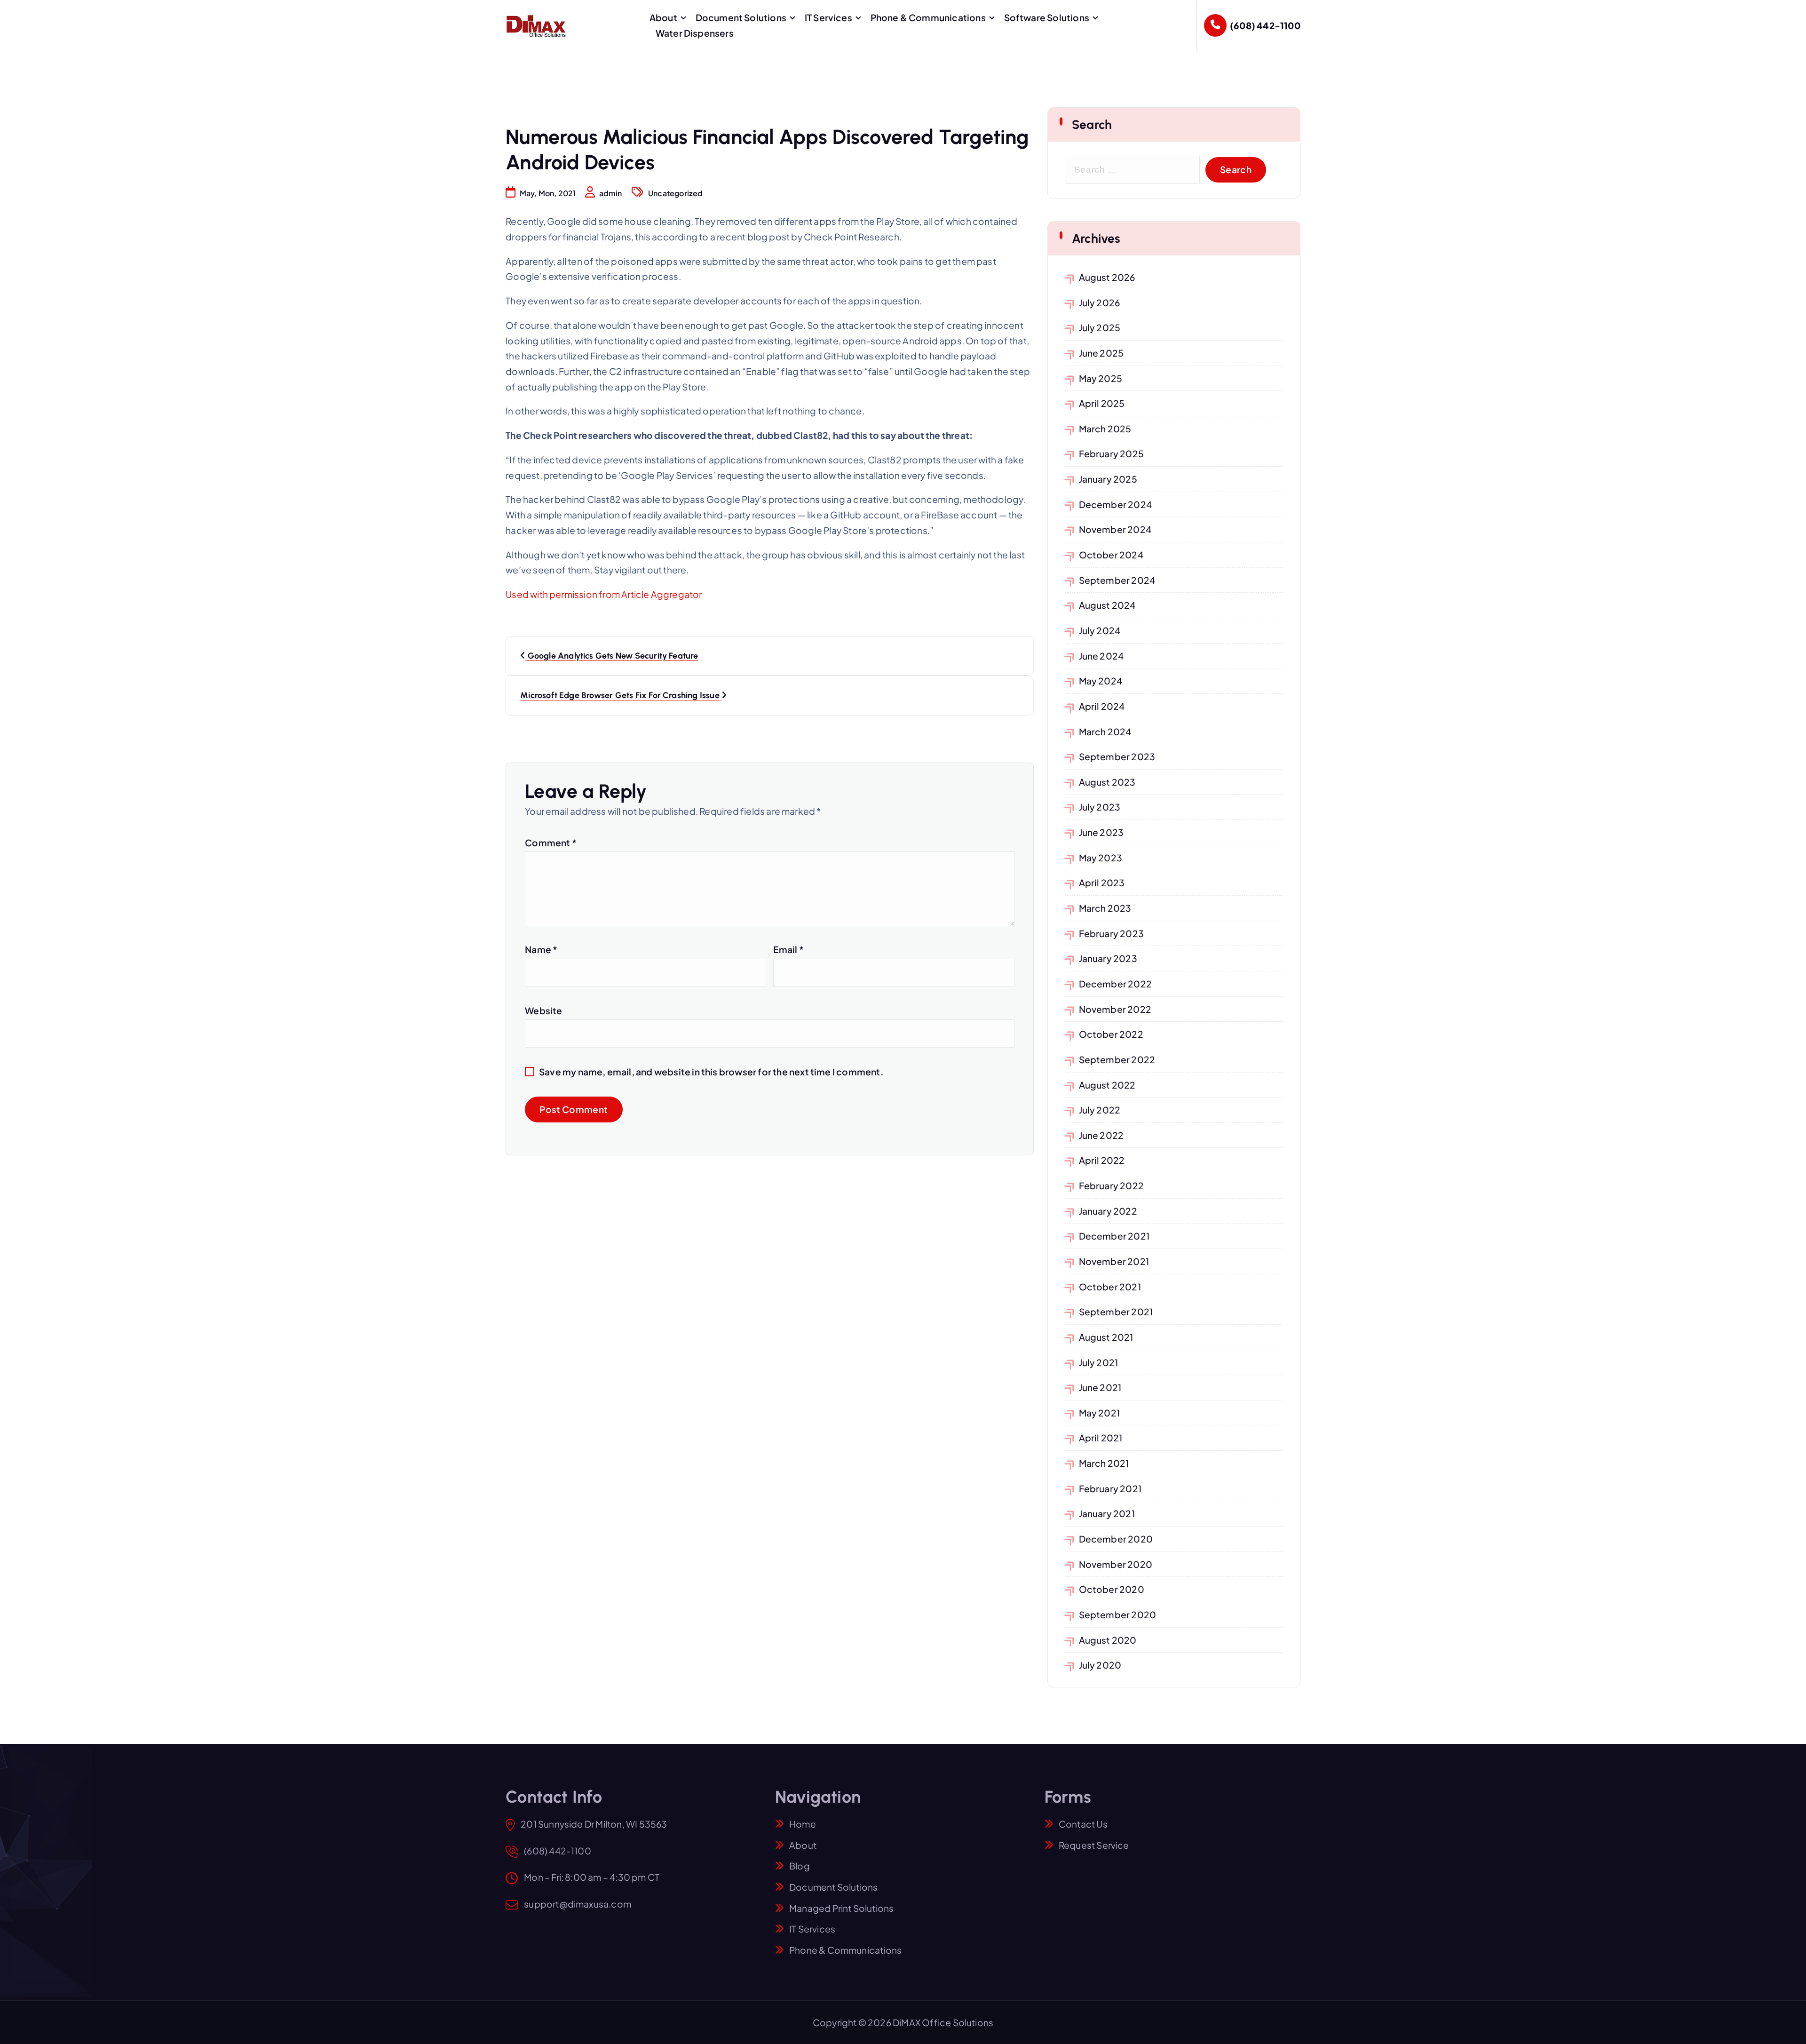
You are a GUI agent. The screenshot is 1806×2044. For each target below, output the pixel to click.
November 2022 (1115, 1009)
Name (541, 949)
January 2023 (1108, 958)
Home (803, 1824)
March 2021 (1104, 1463)
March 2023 (1105, 908)
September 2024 (1117, 580)
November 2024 (1115, 529)
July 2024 (1100, 630)
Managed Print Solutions (841, 1908)
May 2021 (1100, 1413)
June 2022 (1101, 1135)
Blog (800, 1866)
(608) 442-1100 (1265, 25)
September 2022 (1117, 1059)
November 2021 (1114, 1261)
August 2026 (1107, 277)
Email (788, 949)
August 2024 (1107, 605)
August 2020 (1108, 1640)
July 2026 (1100, 302)
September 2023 (1117, 756)
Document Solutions (741, 17)
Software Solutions (1047, 17)
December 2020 (1116, 1539)
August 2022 (1107, 1085)
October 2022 (1111, 1034)
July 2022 (1100, 1110)
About (663, 17)
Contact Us (1083, 1824)
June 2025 (1101, 353)
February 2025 (1112, 453)
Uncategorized (676, 193)
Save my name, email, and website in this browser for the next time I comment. (711, 1072)
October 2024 (1111, 555)
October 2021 (1110, 1287)
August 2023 (1107, 782)
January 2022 (1108, 1211)
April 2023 (1102, 883)
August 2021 (1106, 1337)
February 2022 (1112, 1185)
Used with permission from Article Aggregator (604, 594)
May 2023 (1101, 858)
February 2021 (1110, 1488)
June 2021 (1100, 1387)
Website (543, 1010)
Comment (551, 843)
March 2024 (1105, 732)
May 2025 (1101, 378)
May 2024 (1101, 681)
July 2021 (1099, 1362)
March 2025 (1105, 429)
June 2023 (1101, 832)
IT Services (828, 17)
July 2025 (1100, 327)
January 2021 (1107, 1513)
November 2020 (1116, 1564)
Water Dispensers (695, 33)
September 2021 (1116, 1312)
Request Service (1094, 1845)
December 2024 (1116, 504)
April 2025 (1102, 403)
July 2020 (1100, 1665)
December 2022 (1116, 984)
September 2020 (1118, 1615)
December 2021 (1114, 1236)
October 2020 (1112, 1589)
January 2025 (1108, 479)
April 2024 (1102, 706)
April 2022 (1102, 1160)
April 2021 (1101, 1438)
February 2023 (1112, 933)
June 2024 (1101, 656)
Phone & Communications (928, 17)
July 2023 (1100, 807)
